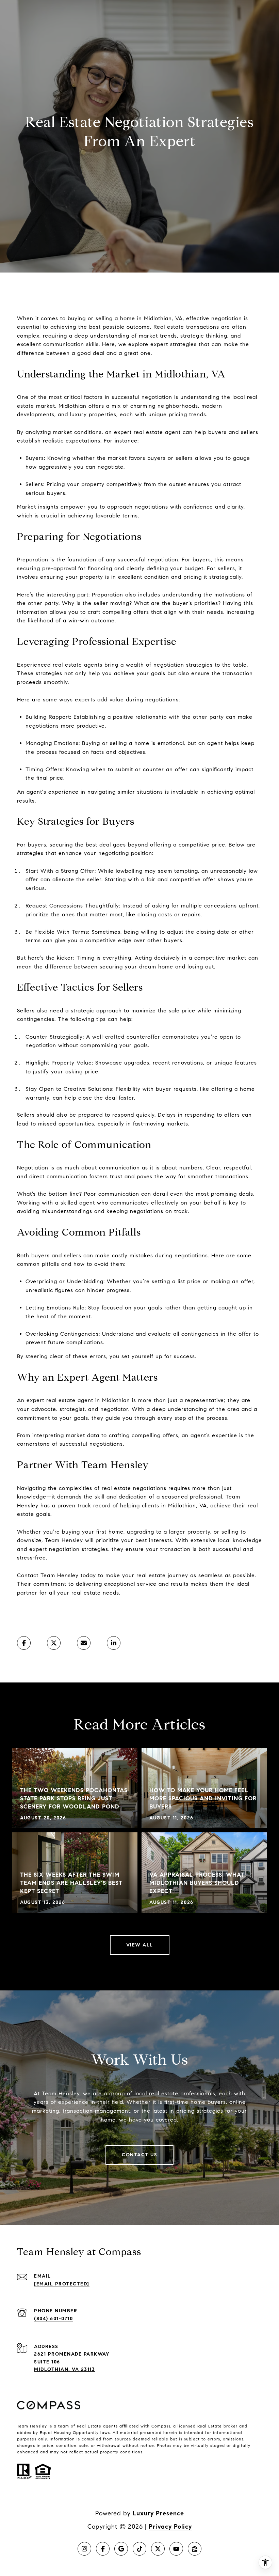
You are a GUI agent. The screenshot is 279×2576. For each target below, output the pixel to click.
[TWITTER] (158, 2549)
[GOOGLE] (121, 2549)
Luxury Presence (158, 2513)
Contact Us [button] (139, 2155)
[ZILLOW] (195, 2549)
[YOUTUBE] (176, 2549)
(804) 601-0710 (53, 2319)
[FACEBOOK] (103, 2549)
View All (140, 1945)
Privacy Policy (170, 2527)
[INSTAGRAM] (84, 2549)
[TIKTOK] (139, 2549)
